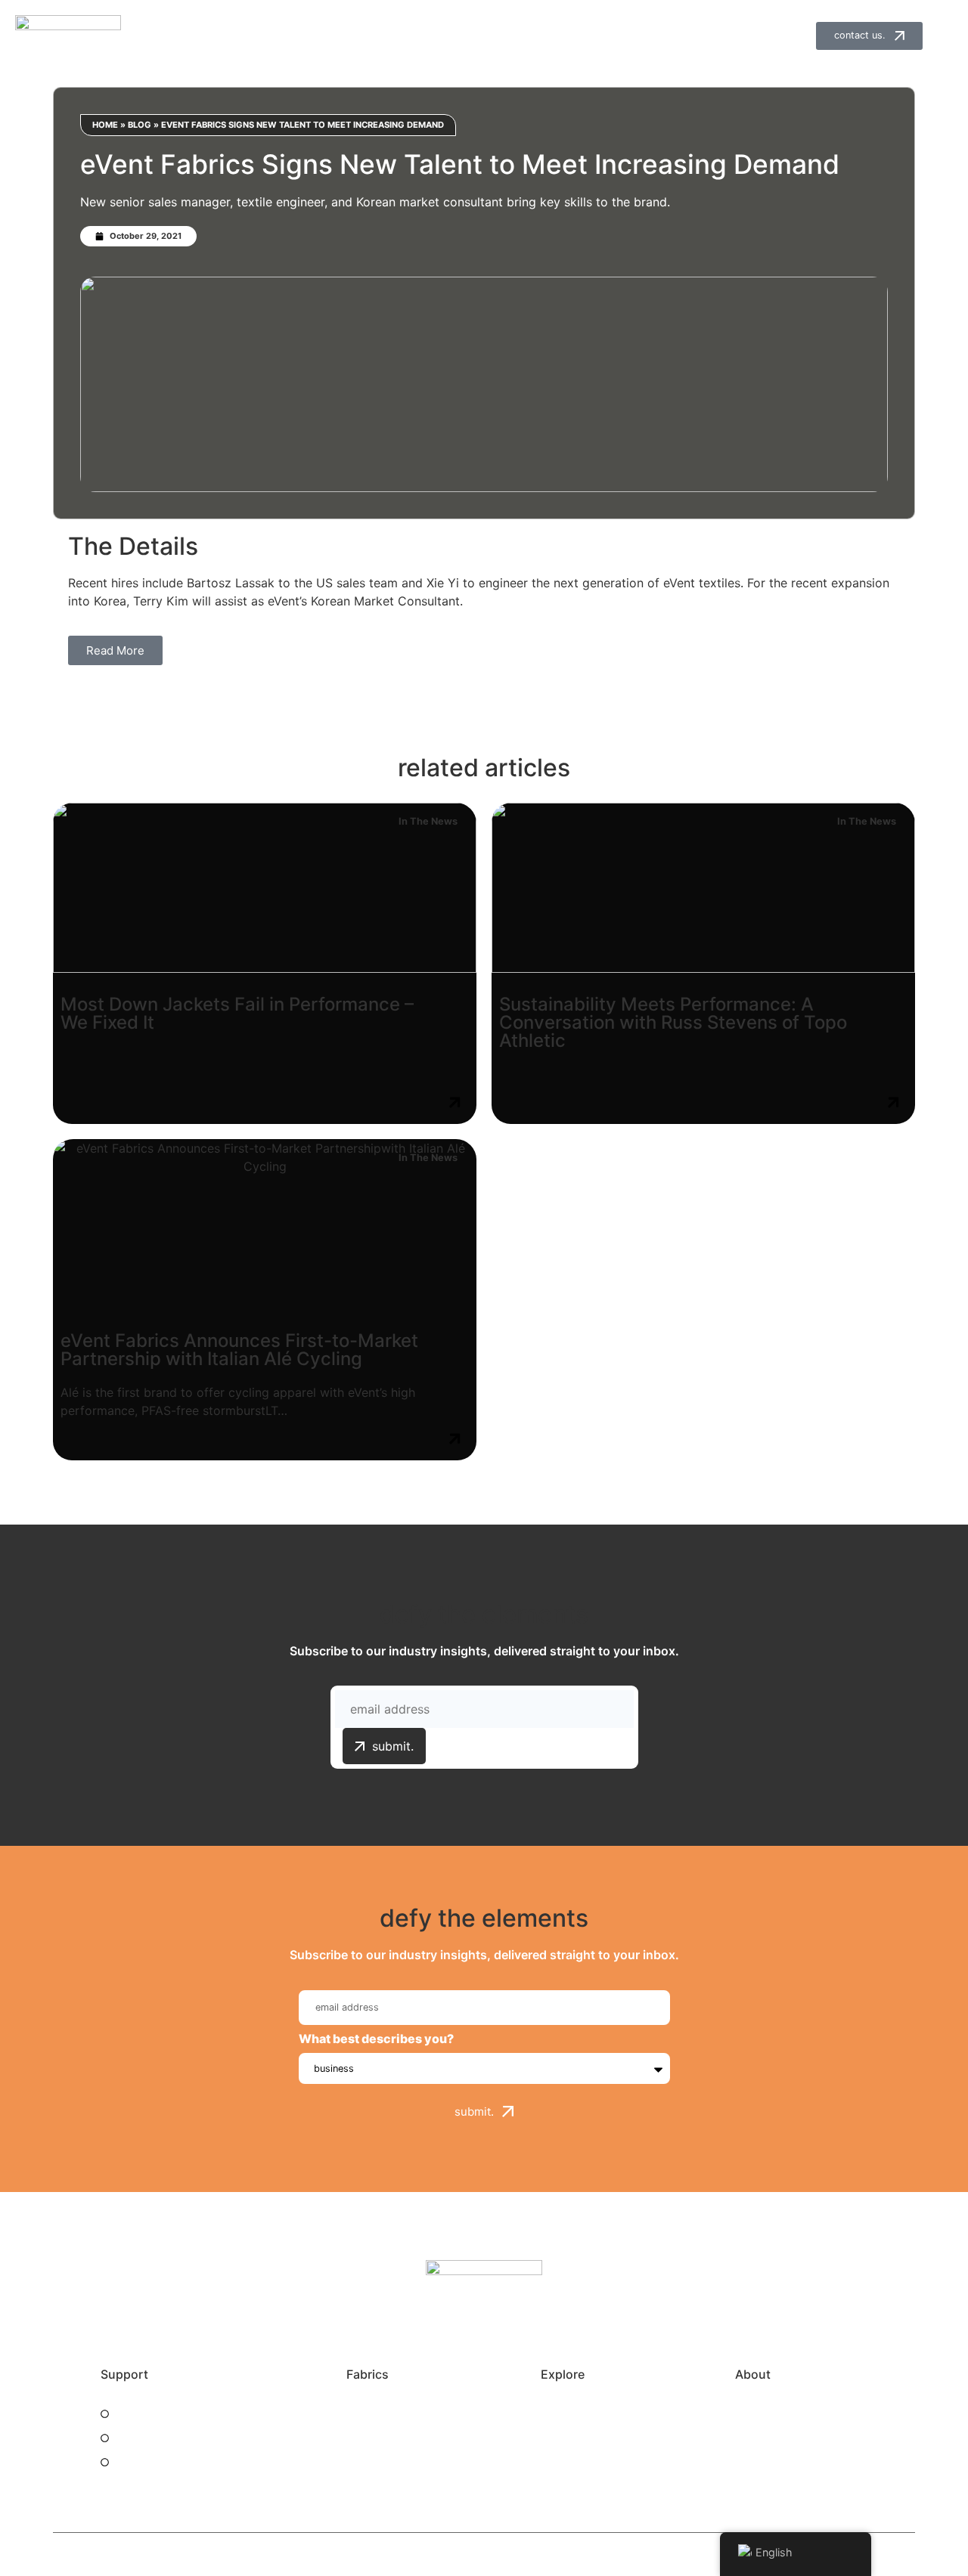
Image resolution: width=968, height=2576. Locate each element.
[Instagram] (467, 2327)
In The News (428, 821)
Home (105, 125)
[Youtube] (536, 2327)
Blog (140, 125)
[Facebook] (432, 2327)
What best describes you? (376, 2039)
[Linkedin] (501, 2327)
